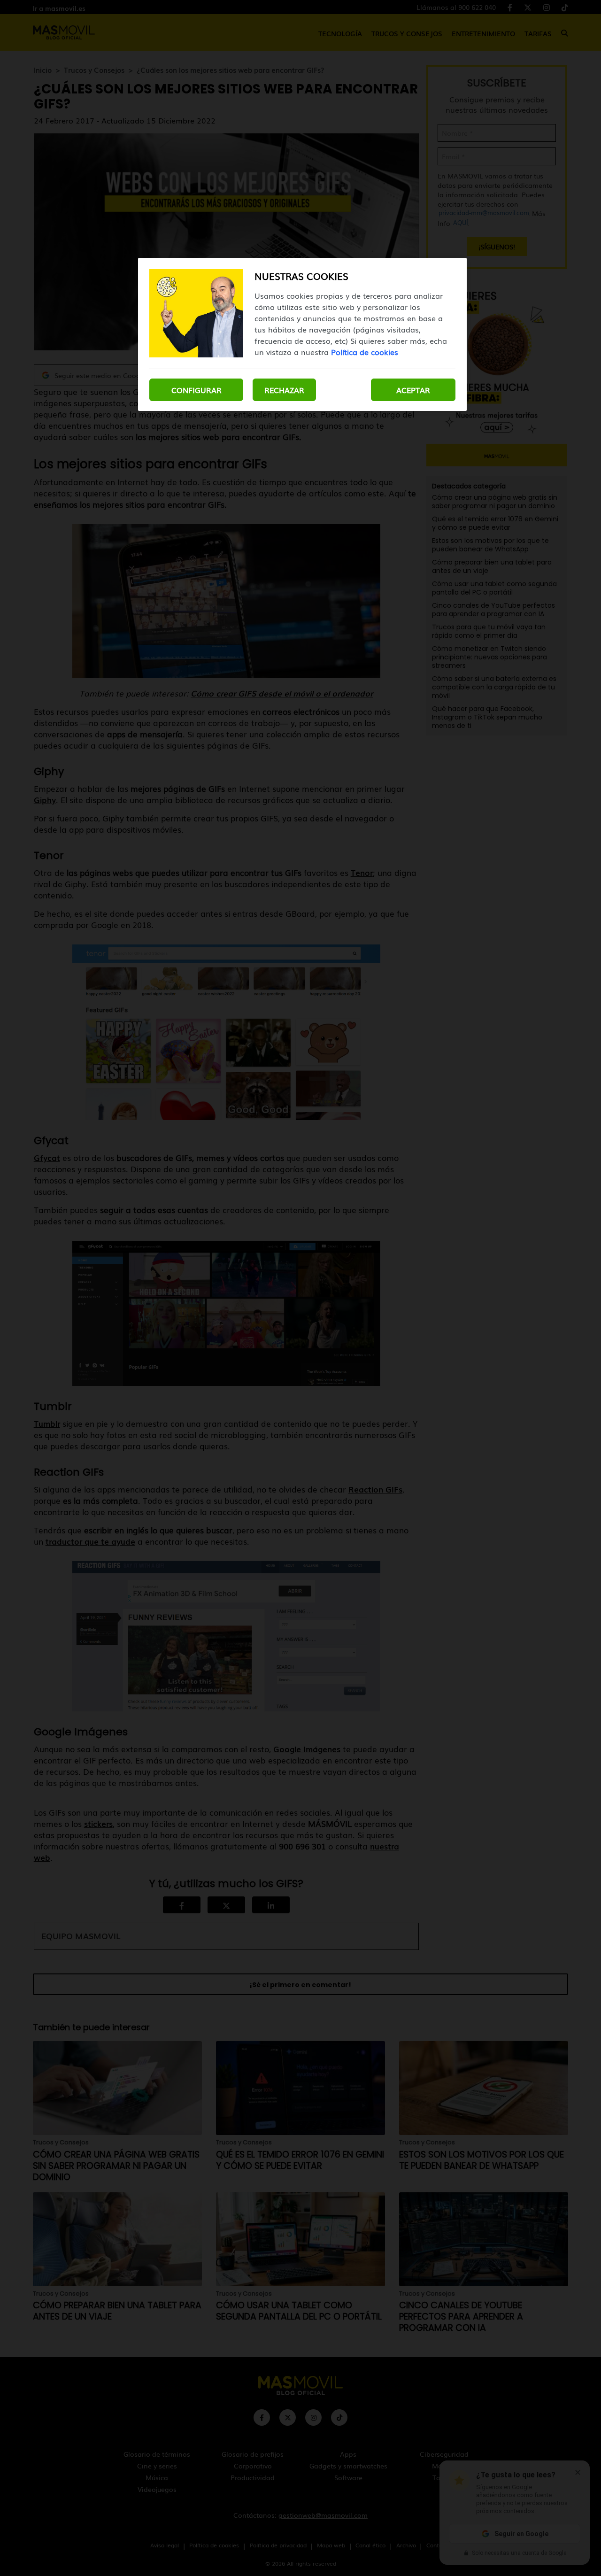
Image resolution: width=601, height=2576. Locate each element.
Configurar (196, 390)
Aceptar (413, 390)
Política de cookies (365, 352)
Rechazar (284, 390)
